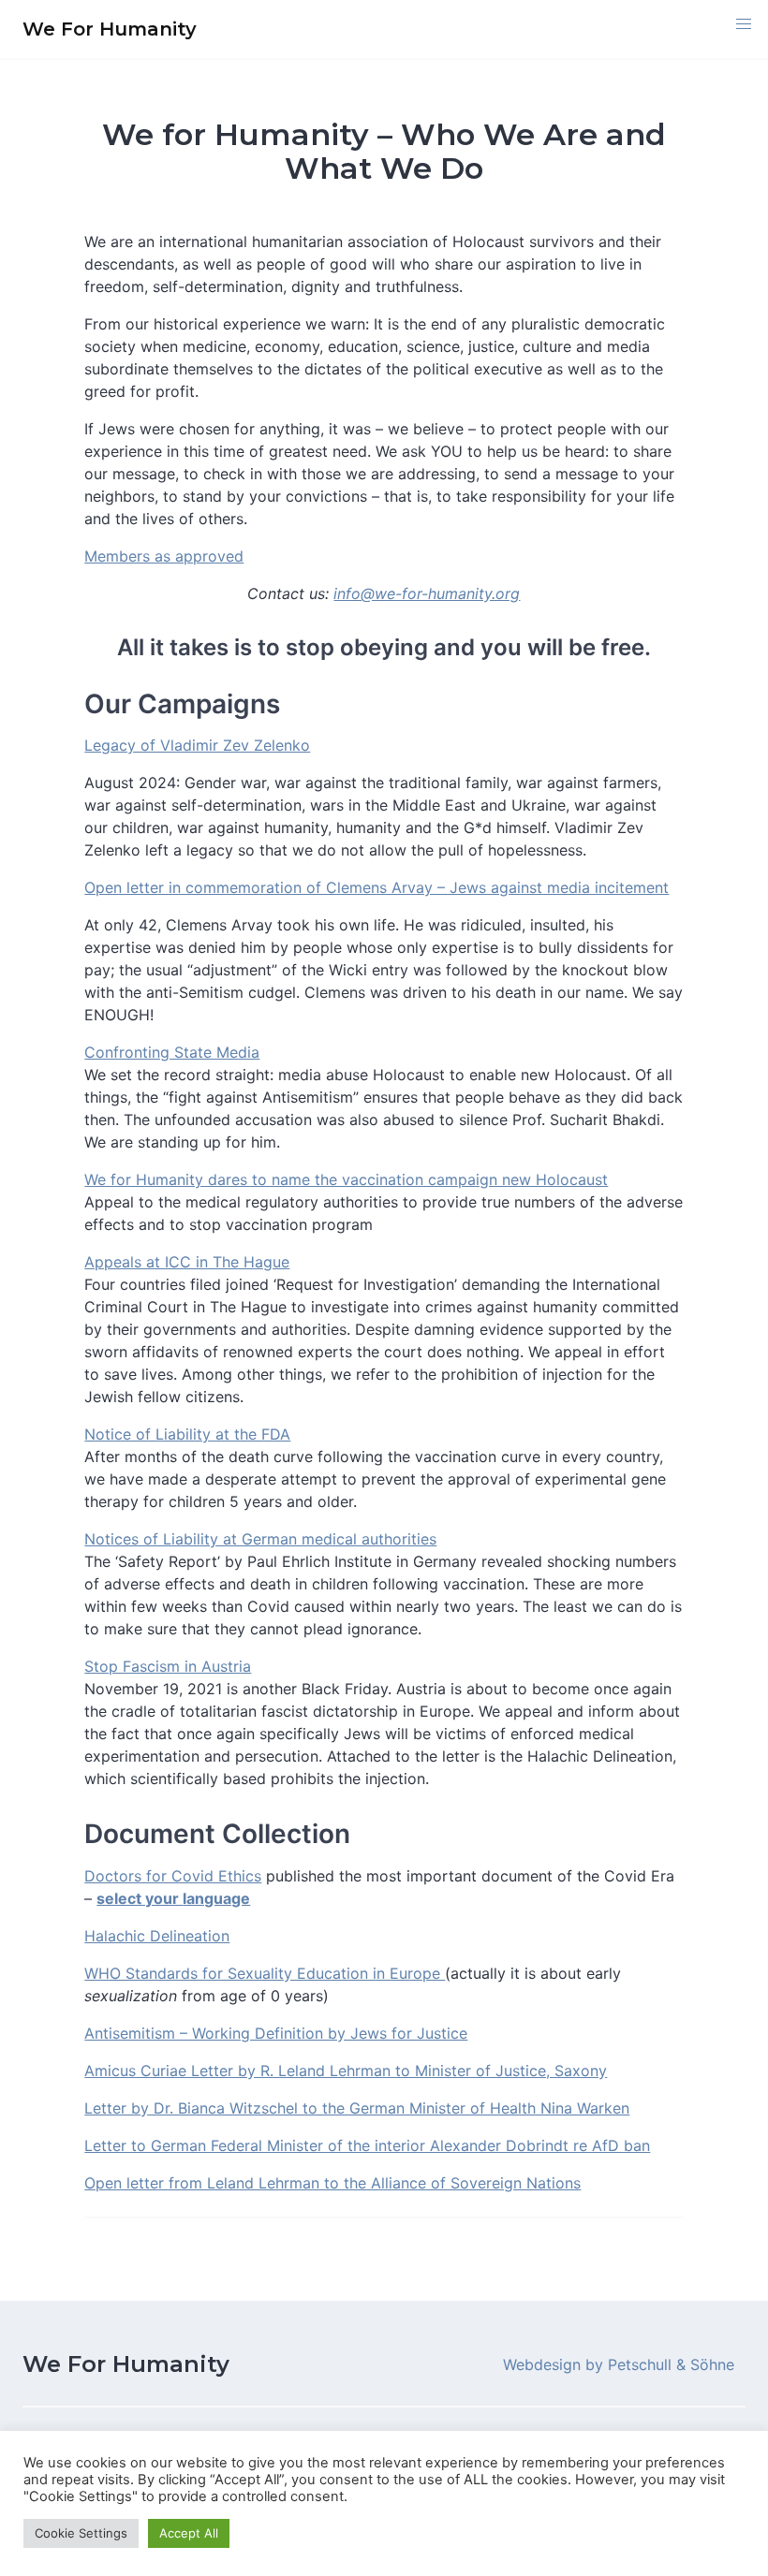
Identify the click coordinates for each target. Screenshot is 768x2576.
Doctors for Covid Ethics (173, 1876)
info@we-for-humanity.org (427, 593)
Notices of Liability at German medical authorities (260, 1539)
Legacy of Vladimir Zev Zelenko (197, 745)
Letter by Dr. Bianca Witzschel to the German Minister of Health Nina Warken (357, 2108)
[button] (744, 24)
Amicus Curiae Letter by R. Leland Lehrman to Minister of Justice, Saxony (346, 2071)
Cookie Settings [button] (81, 2533)
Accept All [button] (189, 2533)
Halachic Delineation (157, 1936)
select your (140, 1898)
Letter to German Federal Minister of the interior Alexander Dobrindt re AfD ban (367, 2145)
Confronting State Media (172, 1052)
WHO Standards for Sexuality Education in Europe (265, 1973)
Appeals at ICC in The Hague (187, 1262)
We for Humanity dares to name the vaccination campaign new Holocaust (346, 1179)
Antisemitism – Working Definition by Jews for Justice (276, 2033)
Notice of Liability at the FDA (187, 1434)
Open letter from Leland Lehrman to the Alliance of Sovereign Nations (332, 2183)
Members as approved (164, 556)
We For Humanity (126, 2364)
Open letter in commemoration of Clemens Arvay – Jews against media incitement (377, 887)
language (216, 1898)
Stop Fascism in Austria (168, 1666)
